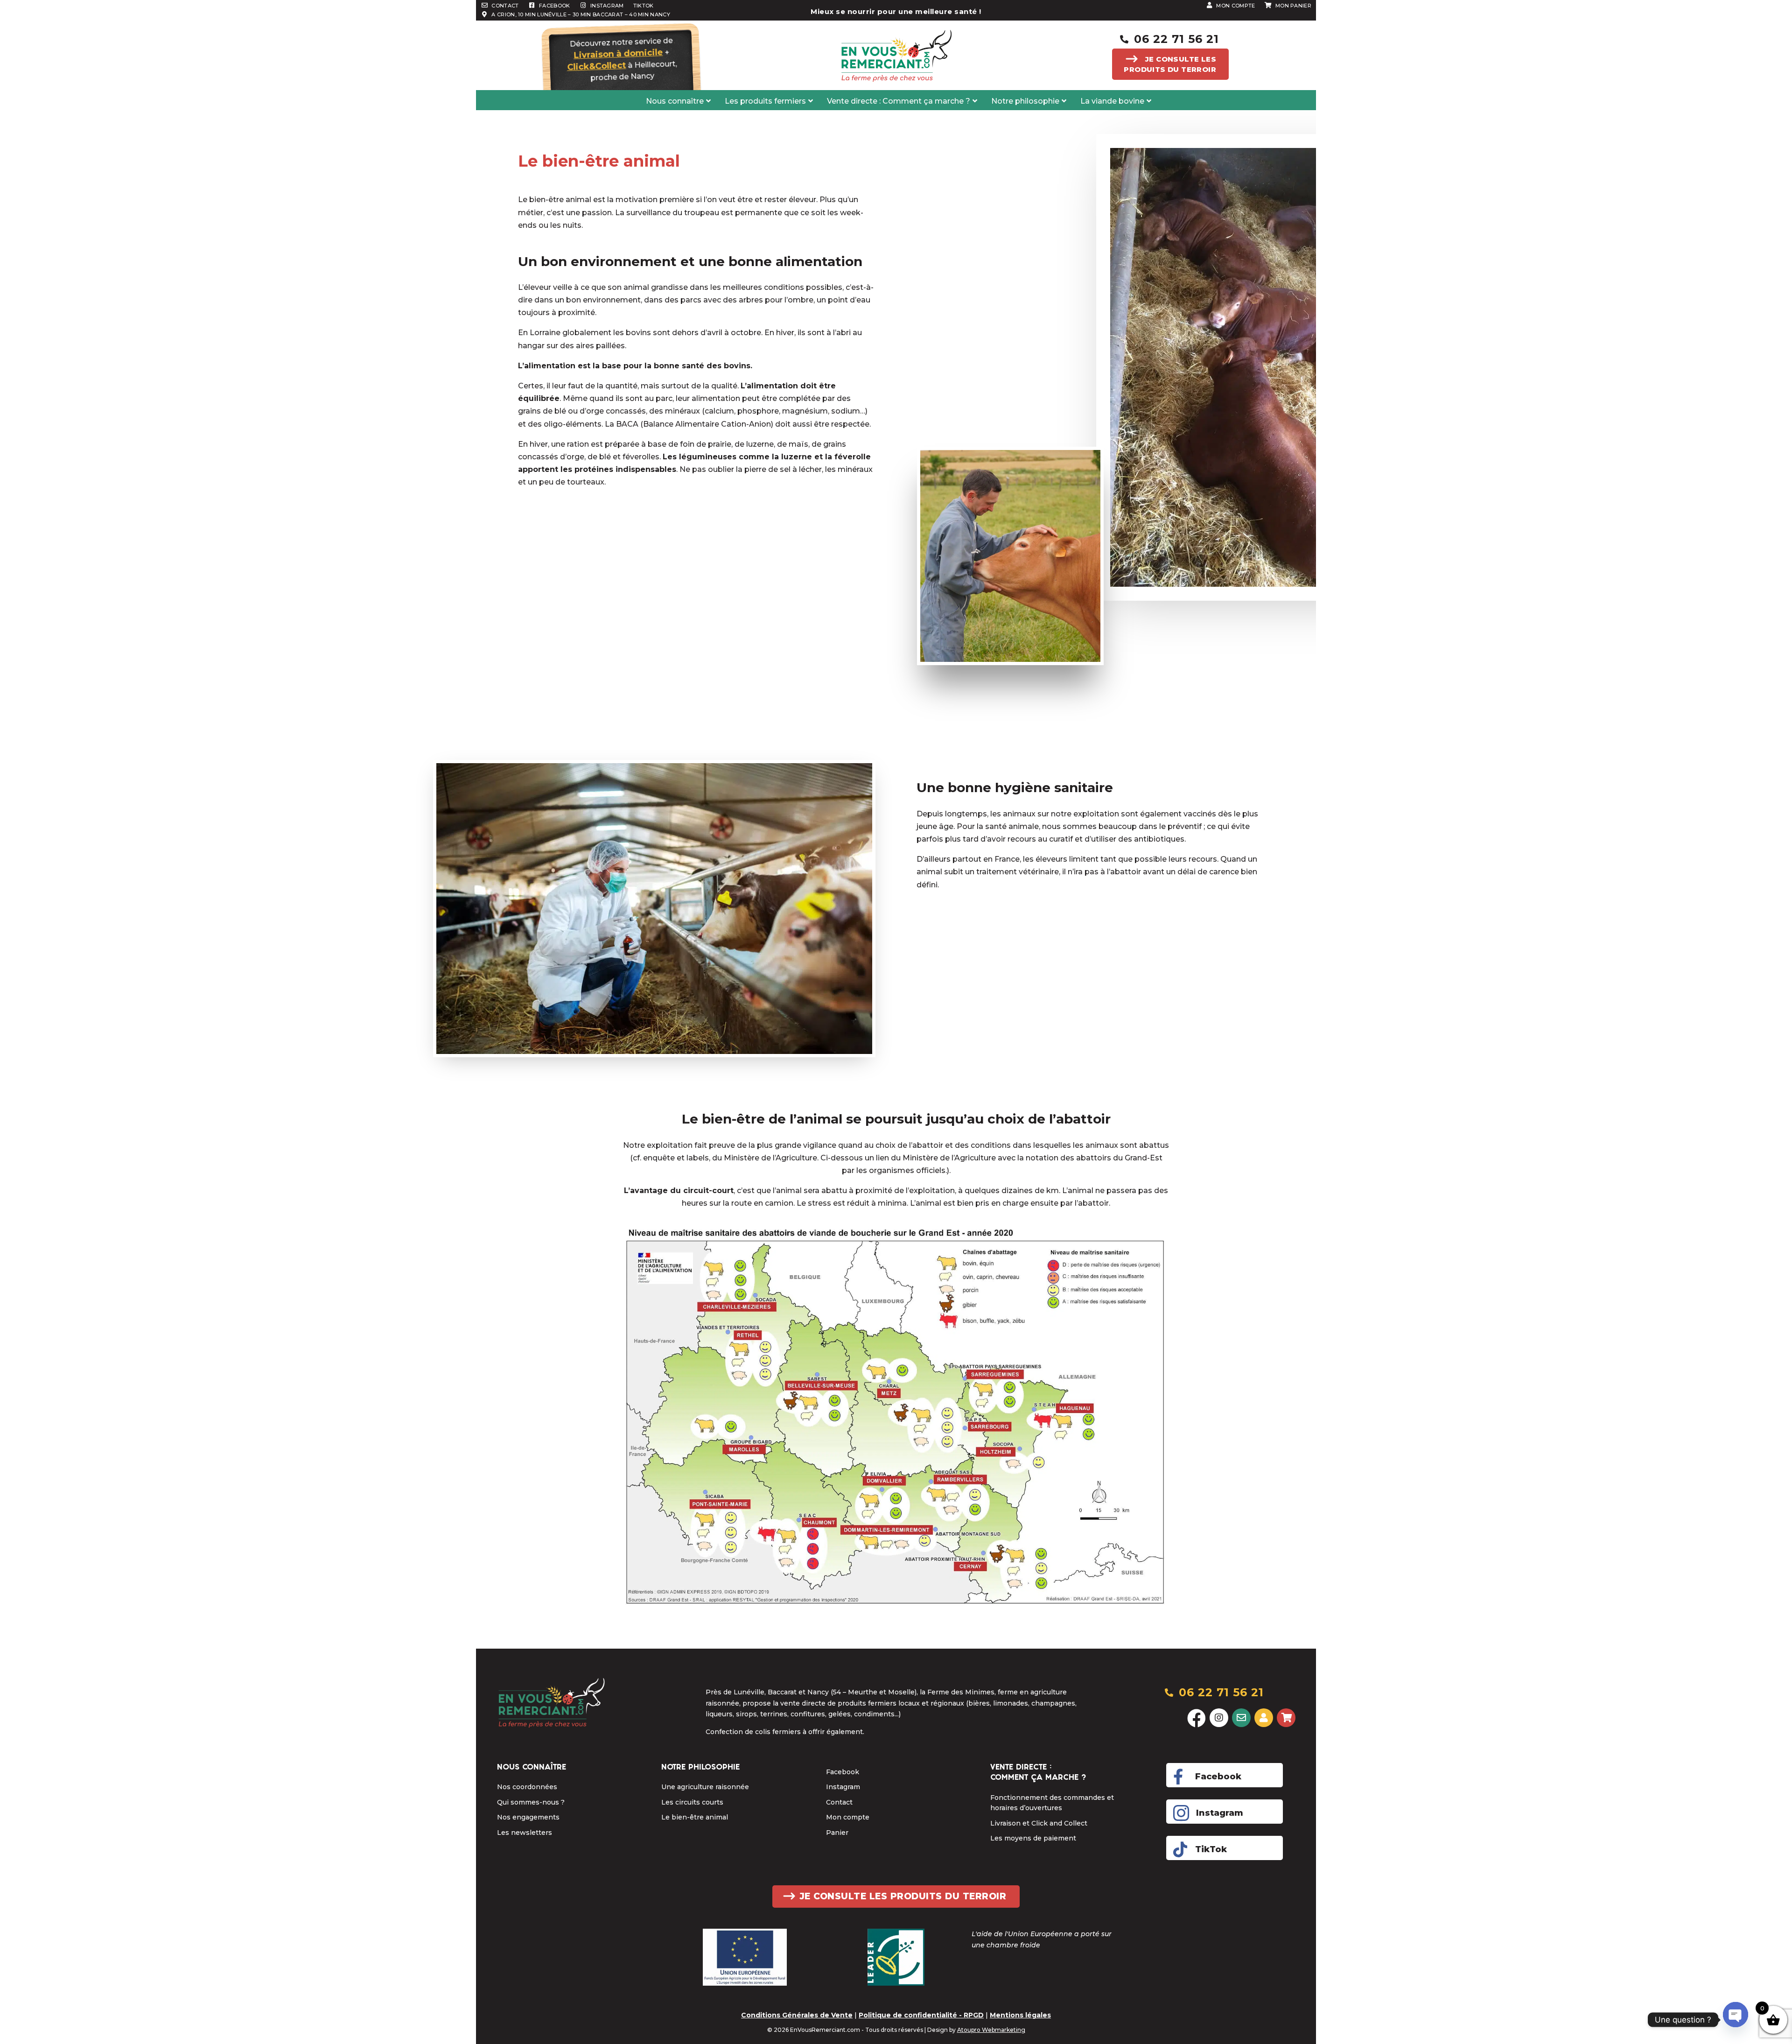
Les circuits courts (692, 1802)
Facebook (843, 1772)
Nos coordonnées (527, 1787)
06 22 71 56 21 (1176, 39)
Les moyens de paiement (1033, 1838)
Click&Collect (597, 66)
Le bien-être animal (695, 1817)
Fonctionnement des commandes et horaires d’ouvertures (1052, 1803)
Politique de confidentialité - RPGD (921, 2015)
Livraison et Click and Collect (1039, 1823)
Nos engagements (528, 1817)
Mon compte (848, 1817)
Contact (839, 1802)
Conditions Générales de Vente (797, 2015)
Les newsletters (525, 1833)
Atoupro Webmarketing (991, 2030)
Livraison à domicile (618, 54)
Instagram (843, 1787)
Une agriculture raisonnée (705, 1787)
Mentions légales (1020, 2015)
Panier (837, 1833)
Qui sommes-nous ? (531, 1802)
